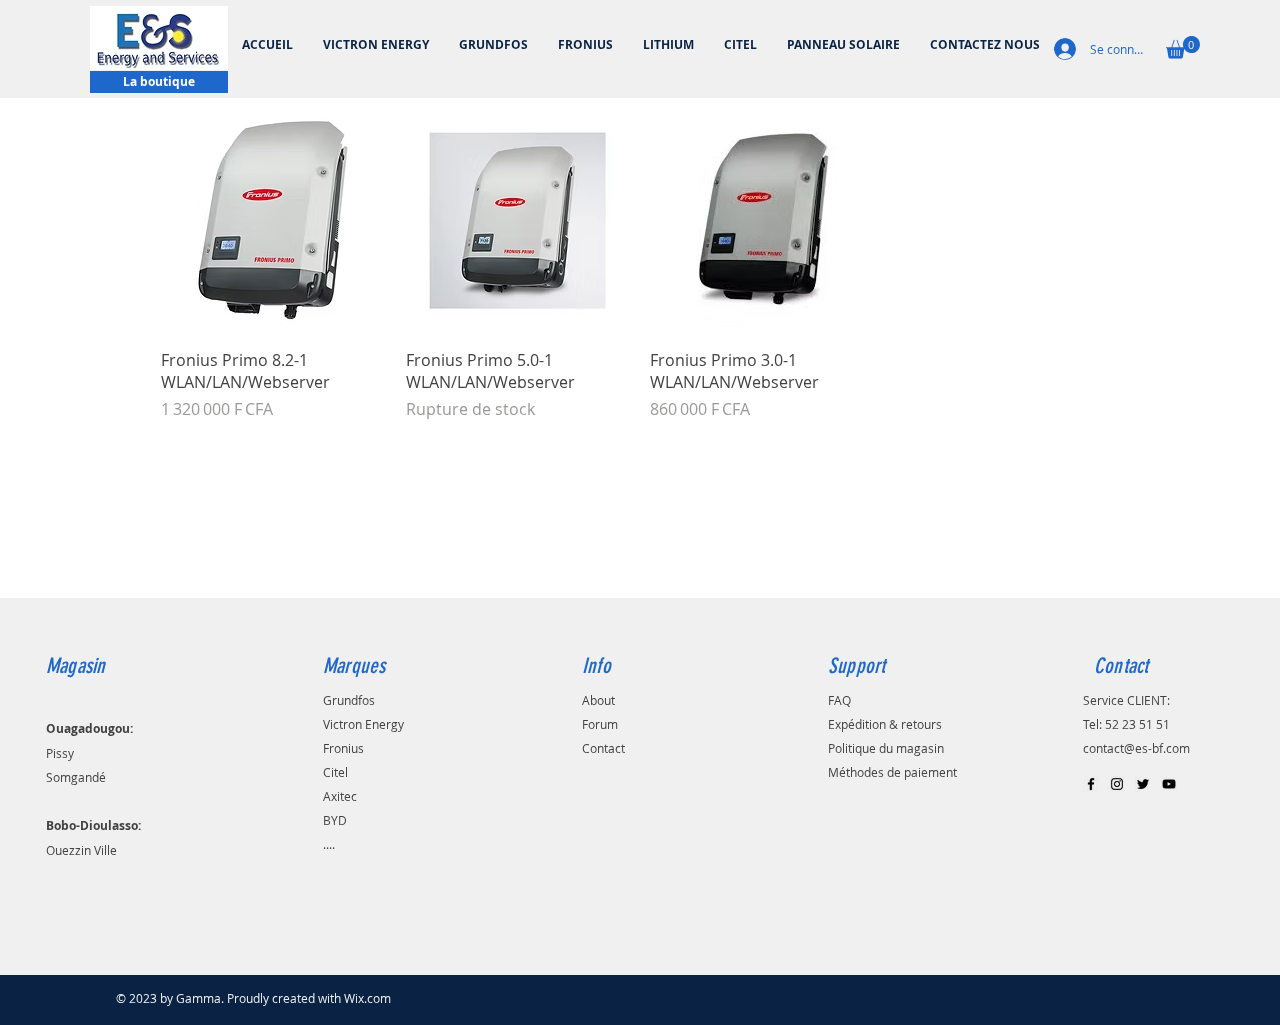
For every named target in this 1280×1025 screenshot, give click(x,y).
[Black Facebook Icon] (1091, 784)
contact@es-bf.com (1136, 748)
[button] (1183, 47)
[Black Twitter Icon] (1143, 784)
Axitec (340, 796)
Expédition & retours (885, 724)
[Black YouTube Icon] (1169, 784)
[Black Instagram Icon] (1117, 784)
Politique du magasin (886, 748)
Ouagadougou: (89, 728)
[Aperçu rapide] (273, 220)
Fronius (343, 748)
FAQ (839, 700)
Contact (603, 748)
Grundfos (349, 700)
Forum (600, 724)
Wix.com (367, 998)
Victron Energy (363, 724)
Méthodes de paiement (892, 772)
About (598, 700)
